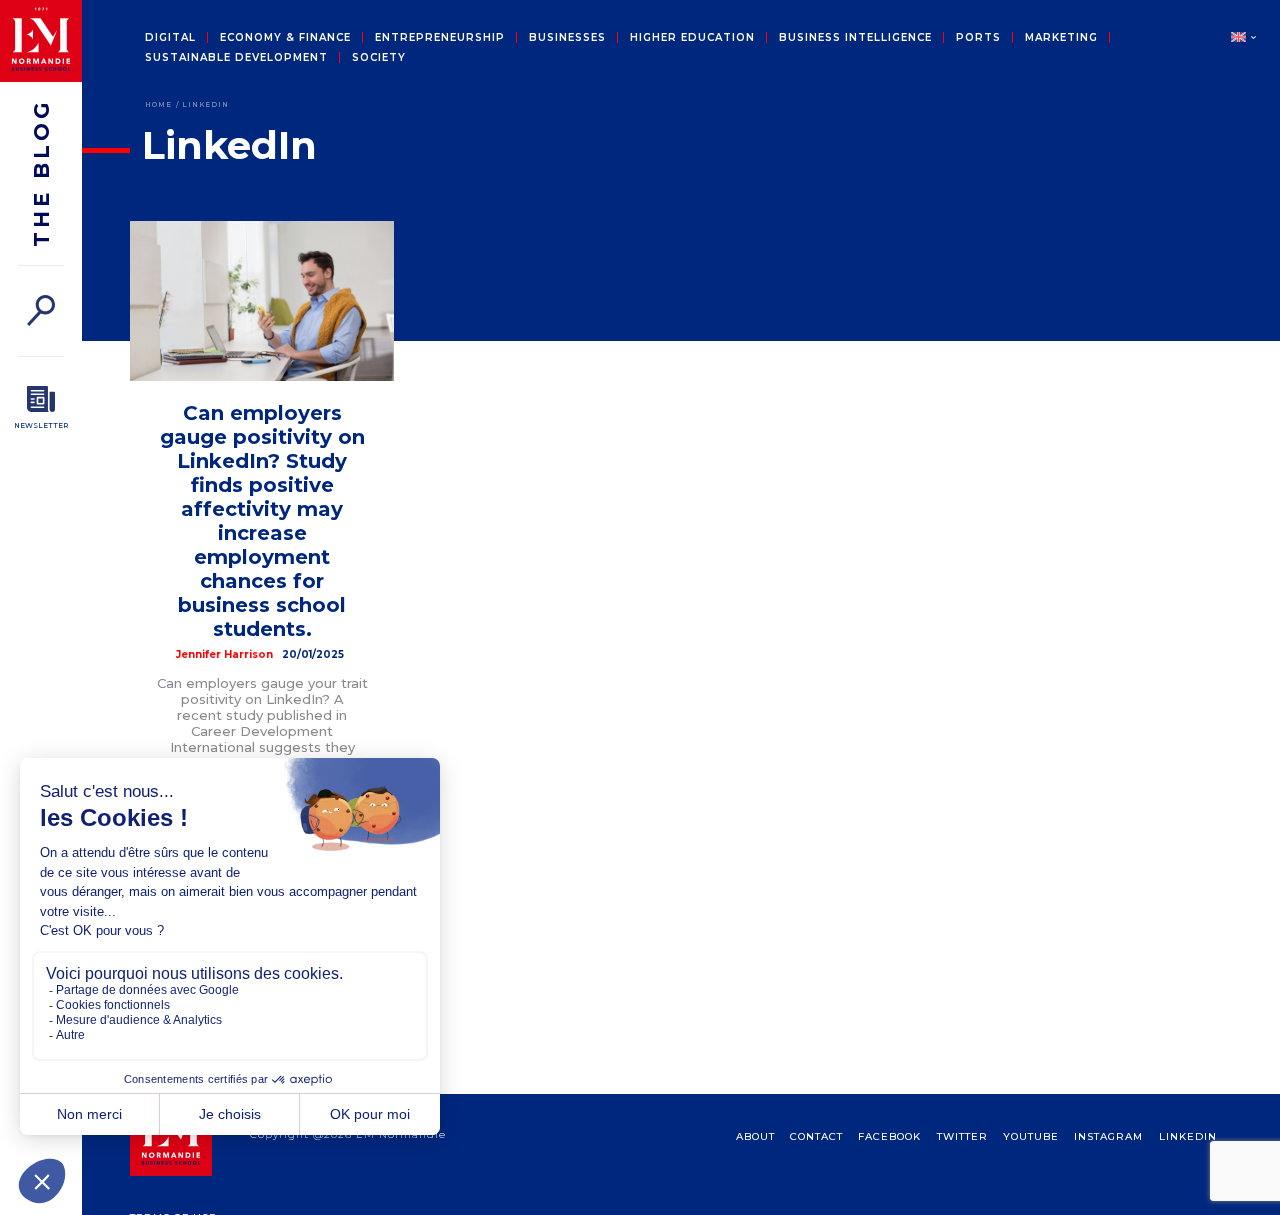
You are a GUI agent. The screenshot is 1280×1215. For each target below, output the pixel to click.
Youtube (1031, 1136)
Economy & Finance (285, 38)
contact (816, 1136)
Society (379, 58)
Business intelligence (855, 38)
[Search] (41, 310)
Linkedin (1188, 1136)
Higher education (692, 38)
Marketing (1061, 38)
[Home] (41, 41)
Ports (978, 38)
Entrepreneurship (440, 38)
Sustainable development (236, 58)
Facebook (889, 1136)
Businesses (567, 38)
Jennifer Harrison (224, 654)
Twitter (962, 1136)
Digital (170, 38)
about (755, 1136)
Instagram (1108, 1136)
